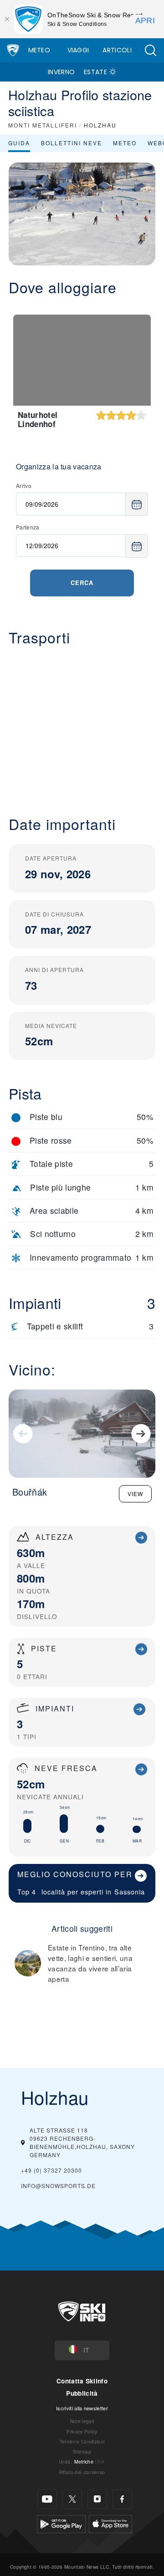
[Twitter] (72, 2499)
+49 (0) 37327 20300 (51, 2170)
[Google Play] (61, 2523)
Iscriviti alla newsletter (82, 2408)
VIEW (135, 1494)
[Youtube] (47, 2499)
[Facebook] (122, 2499)
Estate (95, 72)
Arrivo (24, 486)
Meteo (39, 50)
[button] (150, 50)
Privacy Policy (82, 2431)
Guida (19, 143)
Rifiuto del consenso (82, 2472)
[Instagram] (97, 2499)
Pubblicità (82, 2393)
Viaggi (78, 50)
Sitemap (82, 2451)
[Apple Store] (110, 2523)
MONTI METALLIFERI (43, 125)
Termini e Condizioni (82, 2441)
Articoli (117, 50)
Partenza (28, 527)
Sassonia (130, 1891)
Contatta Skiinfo (82, 2381)
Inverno (61, 72)
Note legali (82, 2421)
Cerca (82, 583)
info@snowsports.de (58, 2186)
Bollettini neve (72, 143)
